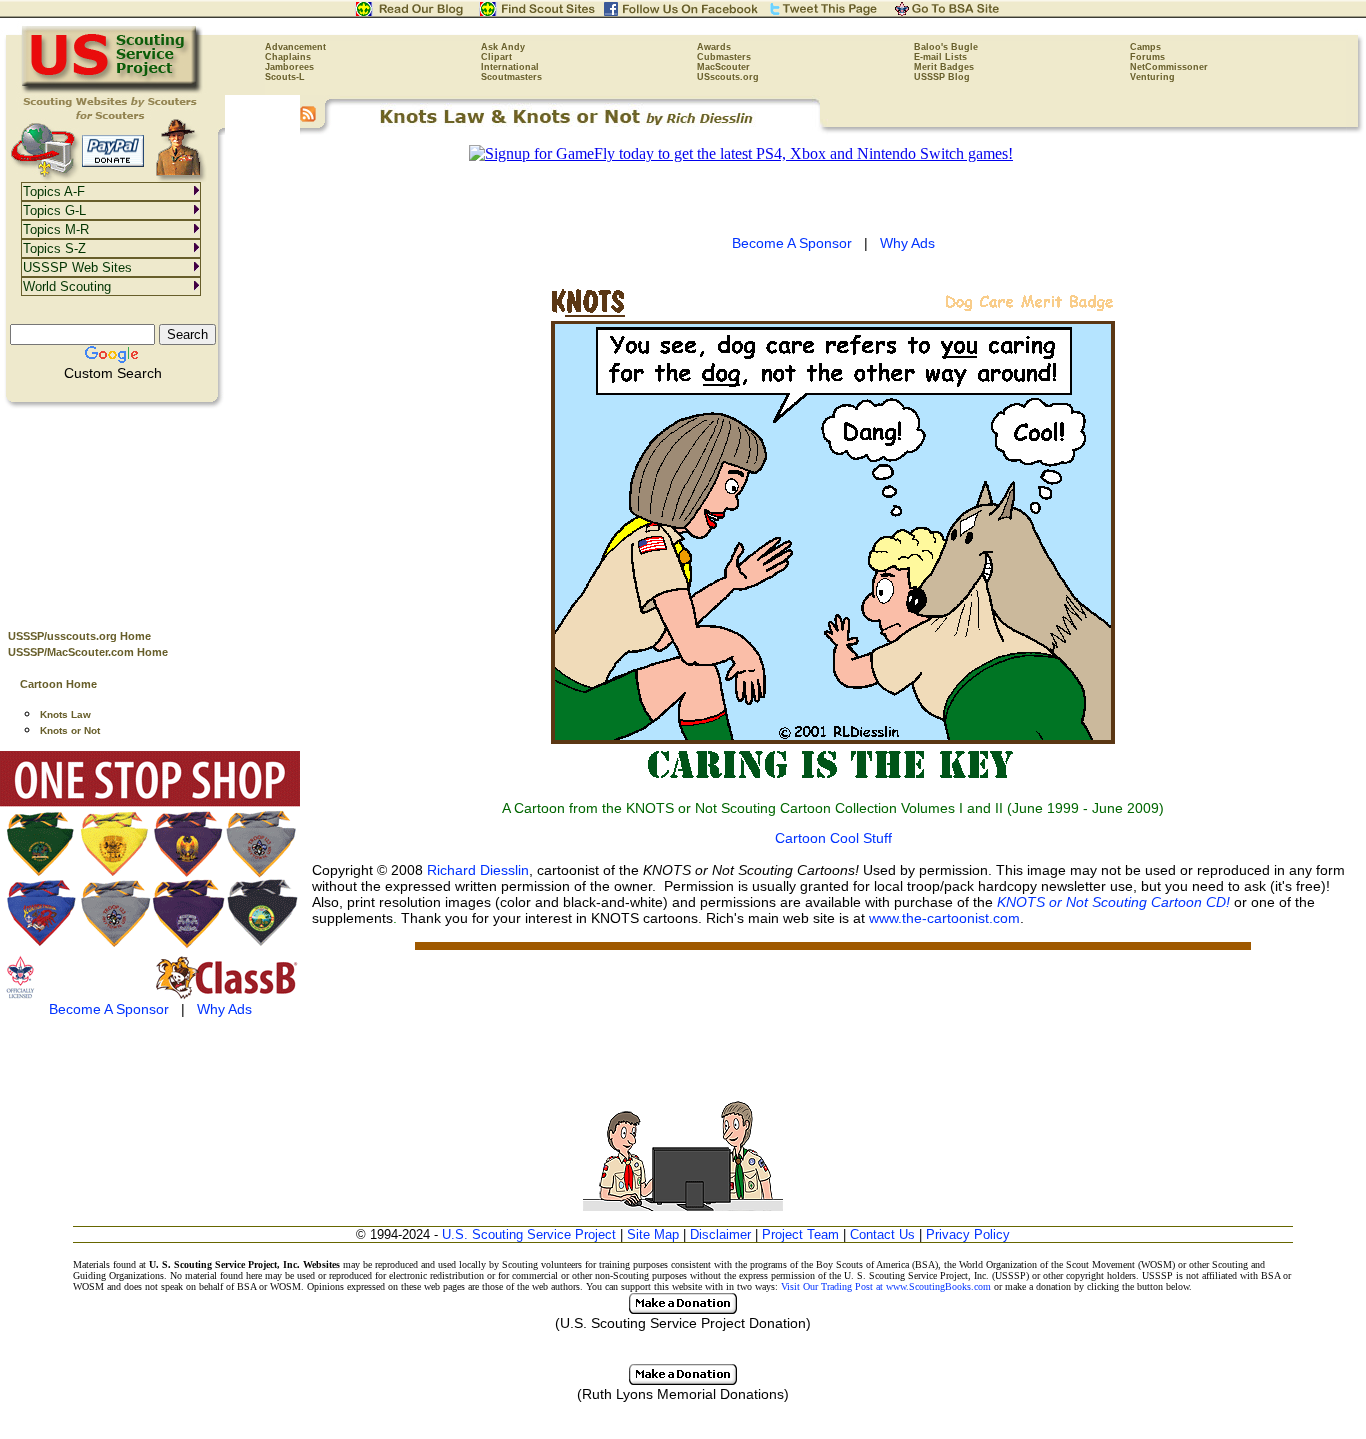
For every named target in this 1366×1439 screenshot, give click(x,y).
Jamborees (289, 67)
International (510, 67)
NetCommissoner (1169, 67)
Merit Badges (944, 67)
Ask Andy (503, 47)
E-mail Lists (940, 57)
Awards (714, 47)
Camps (1145, 47)
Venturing (1152, 77)
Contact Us (882, 1234)
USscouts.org (728, 77)
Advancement (295, 47)
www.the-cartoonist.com (944, 918)
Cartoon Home (58, 684)
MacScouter (723, 67)
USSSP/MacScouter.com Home (88, 652)
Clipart (496, 57)
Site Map (653, 1234)
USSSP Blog (942, 77)
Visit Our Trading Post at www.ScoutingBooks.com (886, 1286)
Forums (1147, 57)
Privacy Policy (968, 1234)
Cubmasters (724, 57)
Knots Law (65, 714)
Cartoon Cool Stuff (833, 838)
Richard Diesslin (478, 870)
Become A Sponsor (109, 1009)
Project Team (800, 1234)
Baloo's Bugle (946, 47)
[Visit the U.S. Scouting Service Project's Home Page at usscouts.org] (112, 90)
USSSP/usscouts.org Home (79, 636)
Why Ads (224, 1009)
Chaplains (288, 57)
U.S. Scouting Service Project (529, 1234)
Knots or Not (70, 730)
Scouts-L (285, 77)
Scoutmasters (511, 77)
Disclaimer (720, 1234)
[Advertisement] (150, 511)
